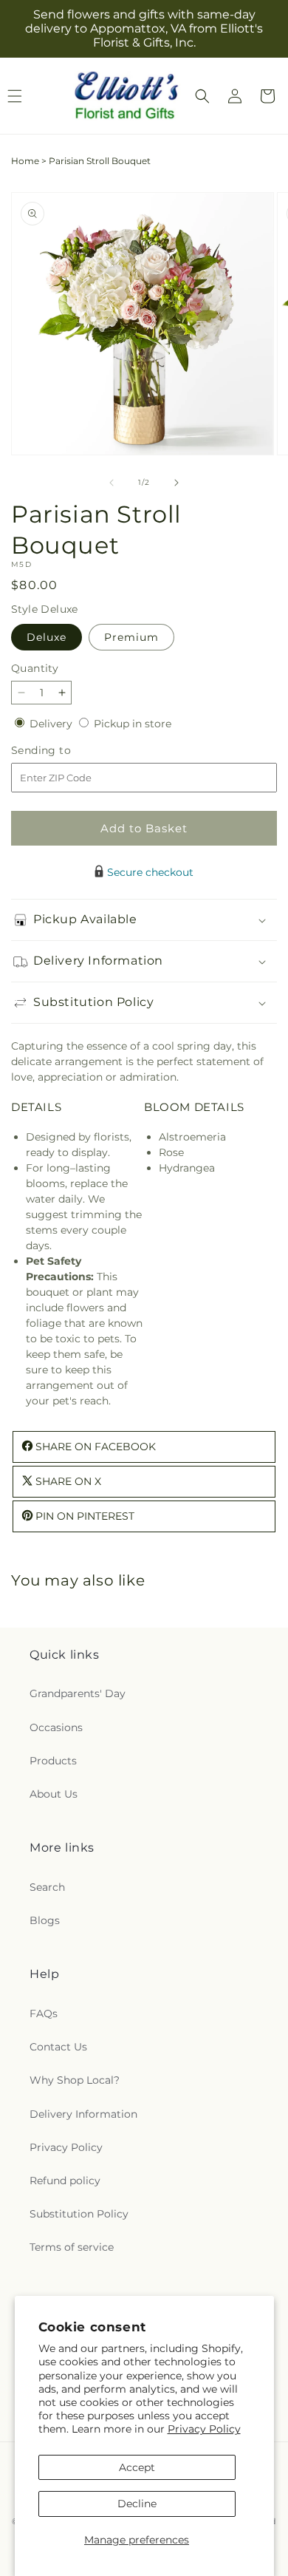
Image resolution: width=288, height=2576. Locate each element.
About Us (54, 1794)
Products (53, 1761)
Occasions (56, 1727)
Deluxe (47, 637)
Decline (137, 2504)
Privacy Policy (204, 2429)
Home (25, 161)
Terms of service (72, 2247)
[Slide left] (112, 483)
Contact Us (58, 2047)
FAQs (44, 2013)
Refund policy (65, 2181)
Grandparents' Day (78, 1693)
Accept (137, 2467)
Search (47, 1887)
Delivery (52, 724)
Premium (131, 637)
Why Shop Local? (75, 2080)
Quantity (35, 668)
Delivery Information (83, 2114)
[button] (202, 96)
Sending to (63, 751)
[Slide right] (176, 483)
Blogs (45, 1920)
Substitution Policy (79, 2214)
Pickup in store (133, 724)
